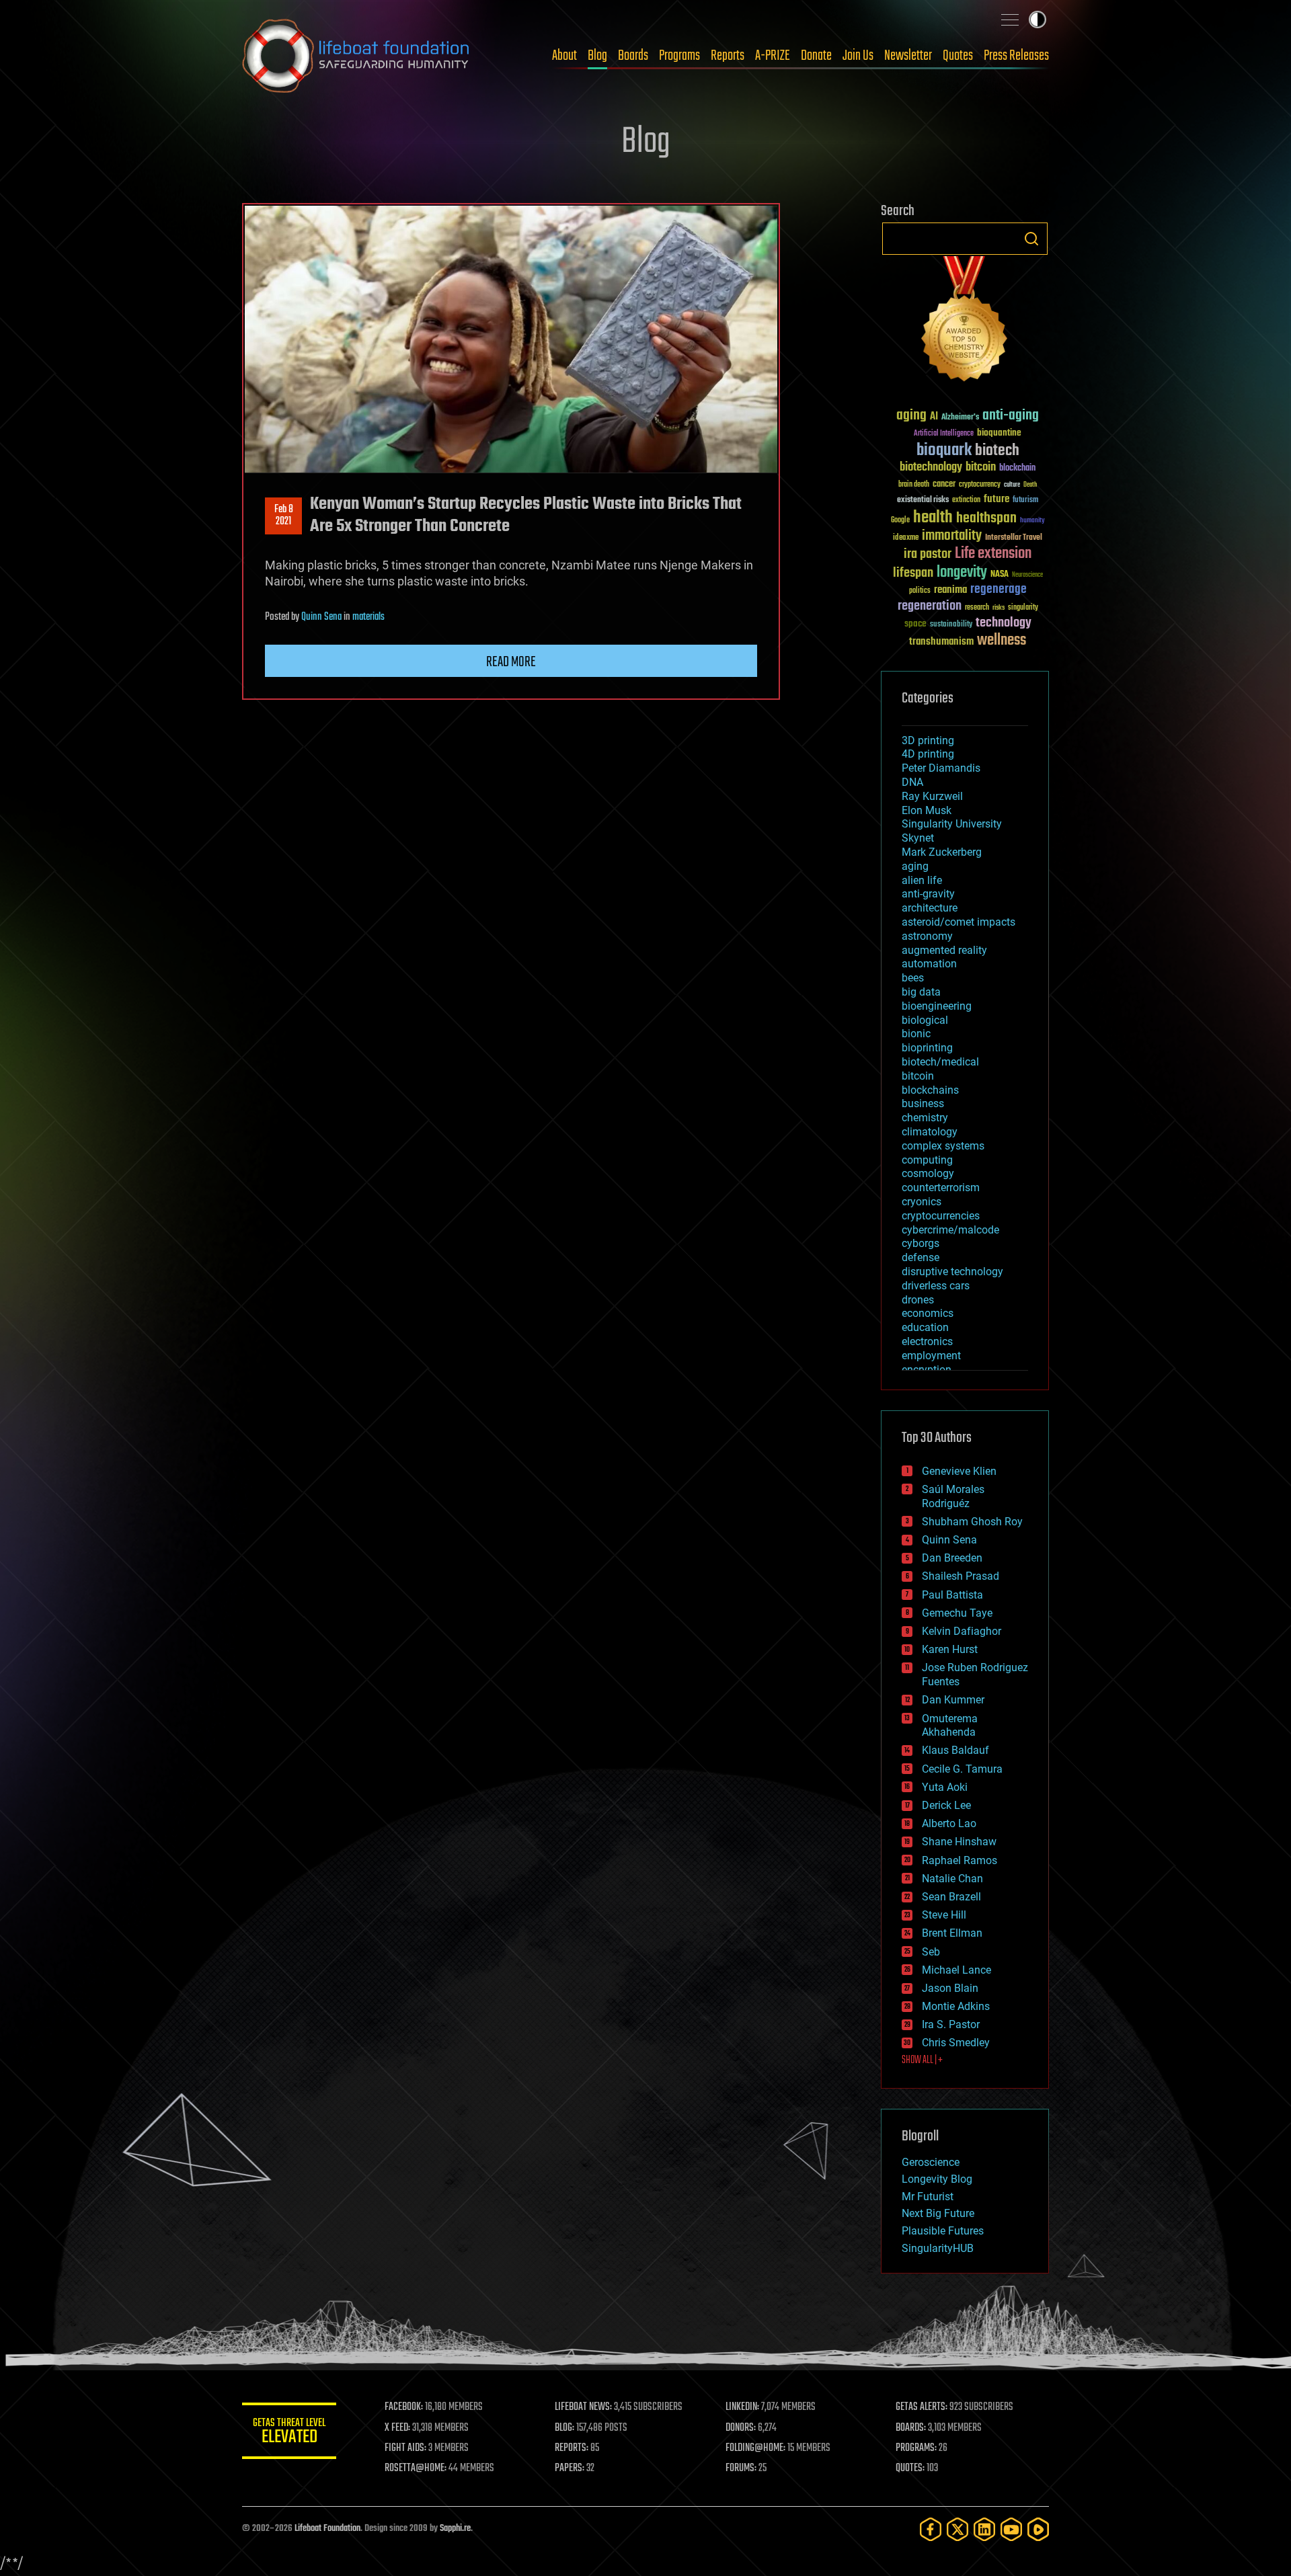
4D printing (928, 754)
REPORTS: (572, 2448)
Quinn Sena (321, 617)
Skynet (918, 838)
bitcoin (981, 468)
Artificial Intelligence (944, 434)
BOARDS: (911, 2428)
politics (920, 591)
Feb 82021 (284, 516)
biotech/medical (940, 1062)
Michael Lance (956, 1970)
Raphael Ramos (960, 1860)
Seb (931, 1952)
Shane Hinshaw (959, 1842)
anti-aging (1011, 416)
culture (1012, 485)
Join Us (858, 56)
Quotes (958, 56)
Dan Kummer (953, 1700)
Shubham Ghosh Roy (972, 1522)
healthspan (986, 519)
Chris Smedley (956, 2043)
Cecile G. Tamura (962, 1769)
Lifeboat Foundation (327, 2529)
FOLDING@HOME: (755, 2448)
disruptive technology (952, 1272)
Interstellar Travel (1014, 538)
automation (929, 964)
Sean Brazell (951, 1897)
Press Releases (1016, 56)
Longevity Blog (937, 2179)
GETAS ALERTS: (922, 2407)
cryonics (922, 1202)
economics (928, 1313)
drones (918, 1300)
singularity (1023, 608)
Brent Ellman (952, 1933)
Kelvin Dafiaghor (962, 1631)
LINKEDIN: (742, 2407)
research (977, 608)
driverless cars (936, 1286)
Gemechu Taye (957, 1613)
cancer (944, 485)
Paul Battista (952, 1595)
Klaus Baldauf (955, 1750)
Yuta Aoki (945, 1787)
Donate (816, 56)
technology (1004, 623)
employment (931, 1356)
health (933, 518)
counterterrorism (941, 1188)
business (923, 1103)
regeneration (930, 606)
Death (1030, 485)
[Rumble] (1038, 2529)
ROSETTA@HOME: (416, 2468)
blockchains (930, 1090)
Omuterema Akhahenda (950, 1726)
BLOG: (564, 2428)
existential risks (923, 500)
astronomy (927, 936)
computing (927, 1160)
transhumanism (941, 642)
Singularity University (952, 824)
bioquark (944, 451)
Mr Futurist (928, 2197)
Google (900, 521)
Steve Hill (944, 1915)
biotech (997, 451)
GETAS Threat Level (289, 2433)
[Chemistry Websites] (965, 322)
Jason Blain (950, 1988)
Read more (511, 662)
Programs (679, 56)
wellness (1002, 641)
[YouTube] (1011, 2529)
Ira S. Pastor (951, 2024)
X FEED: (397, 2428)
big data (921, 992)
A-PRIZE (773, 56)
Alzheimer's (960, 418)
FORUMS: (741, 2468)
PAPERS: (570, 2468)
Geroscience (931, 2162)
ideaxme (906, 538)
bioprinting (927, 1048)
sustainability (951, 625)
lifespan (913, 573)
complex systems (943, 1146)
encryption (927, 1370)
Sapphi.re (455, 2529)
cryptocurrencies (941, 1216)
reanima (950, 590)
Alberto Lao (949, 1823)
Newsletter (908, 56)
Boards (633, 56)
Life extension (993, 554)
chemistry (925, 1118)
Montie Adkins (956, 2006)
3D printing (928, 740)
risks (999, 608)
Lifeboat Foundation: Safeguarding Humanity (356, 56)
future (996, 499)
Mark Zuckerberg (942, 852)
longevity (962, 573)
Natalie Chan (952, 1879)
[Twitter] (957, 2529)
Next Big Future (938, 2213)
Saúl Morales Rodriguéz (953, 1496)
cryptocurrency (980, 485)
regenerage (999, 590)
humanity (1032, 521)
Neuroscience (1027, 576)
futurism (1025, 501)
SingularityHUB (938, 2248)
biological (925, 1020)
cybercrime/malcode (950, 1230)
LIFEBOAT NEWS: (583, 2407)
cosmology (928, 1173)
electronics (927, 1341)
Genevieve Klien (959, 1471)
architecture (930, 908)
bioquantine (999, 433)
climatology (930, 1132)
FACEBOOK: (404, 2407)
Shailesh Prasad (961, 1576)
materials (368, 617)
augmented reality (944, 950)
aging (911, 416)
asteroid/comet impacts (959, 922)
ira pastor (928, 554)
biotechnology (931, 468)
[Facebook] (931, 2529)
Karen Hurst (950, 1649)
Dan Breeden (952, 1558)
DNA (912, 782)
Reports (728, 56)
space (915, 623)
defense (921, 1257)
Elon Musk (927, 810)
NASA (1000, 575)
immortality (952, 536)
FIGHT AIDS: (405, 2448)
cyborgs (921, 1243)
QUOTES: (910, 2468)
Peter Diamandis (941, 768)
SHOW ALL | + (922, 2060)
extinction (966, 500)
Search (1031, 239)
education (925, 1327)
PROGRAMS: (916, 2448)
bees (913, 978)
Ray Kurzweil (932, 796)
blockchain (1017, 469)
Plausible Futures (943, 2231)
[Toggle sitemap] (1010, 19)
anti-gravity (928, 894)
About (564, 56)
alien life (922, 880)
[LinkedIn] (984, 2529)
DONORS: (741, 2428)
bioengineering (937, 1006)
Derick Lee (946, 1805)
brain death (914, 485)
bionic (916, 1034)
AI (934, 417)
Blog (597, 56)
